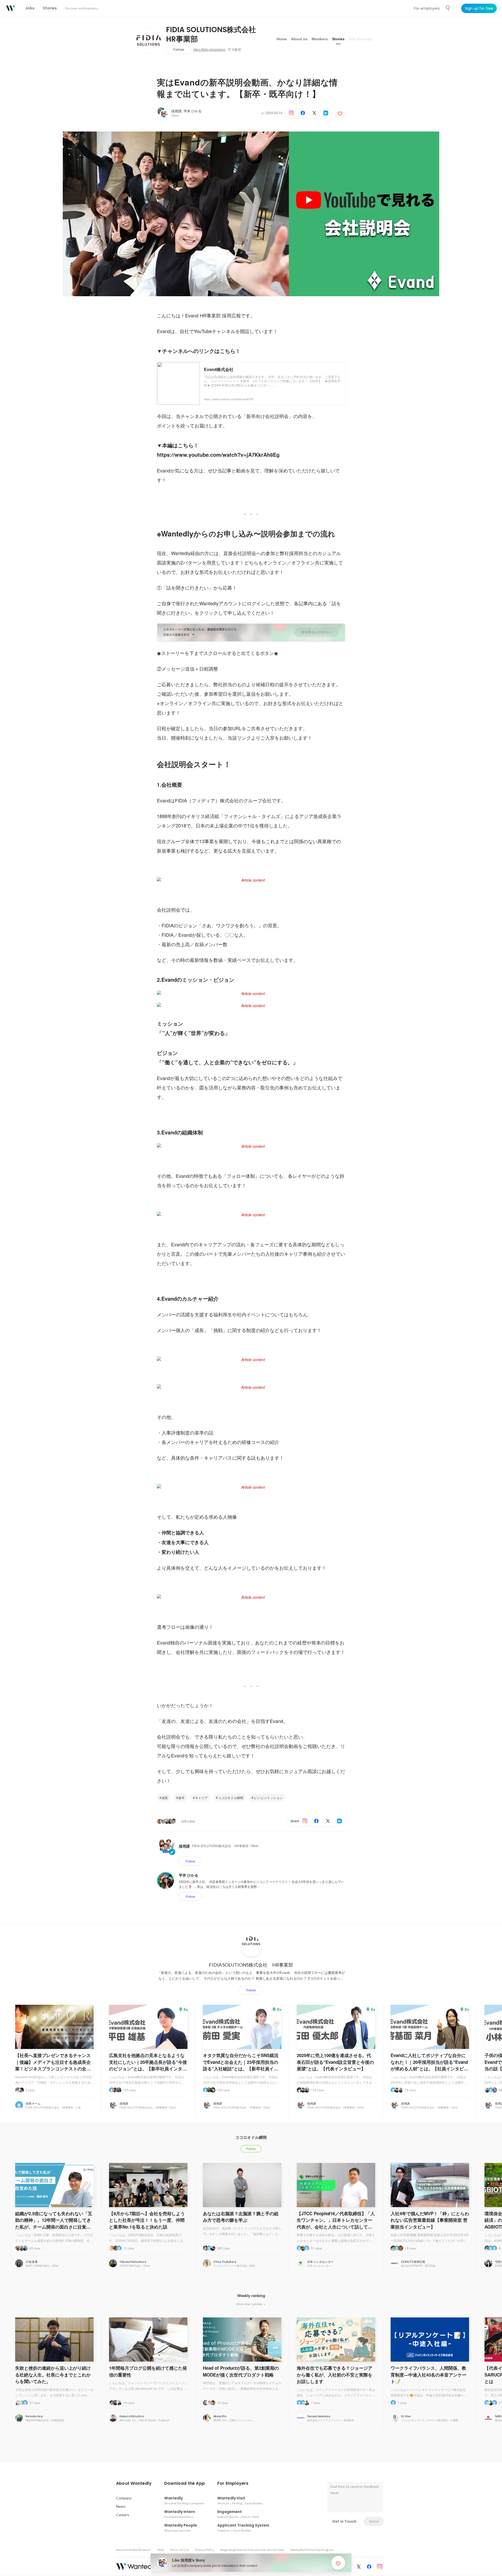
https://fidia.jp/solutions (209, 50)
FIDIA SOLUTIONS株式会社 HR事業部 (215, 35)
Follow (179, 50)
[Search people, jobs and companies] (448, 8)
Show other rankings (250, 2304)
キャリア (201, 1798)
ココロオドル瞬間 (231, 1798)
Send (374, 2521)
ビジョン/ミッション (268, 1798)
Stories (338, 39)
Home (282, 39)
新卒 (181, 1798)
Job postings (361, 39)
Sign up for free (479, 8)
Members (320, 39)
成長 (165, 1798)
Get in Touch (344, 2521)
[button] (134, 2483)
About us (299, 39)
